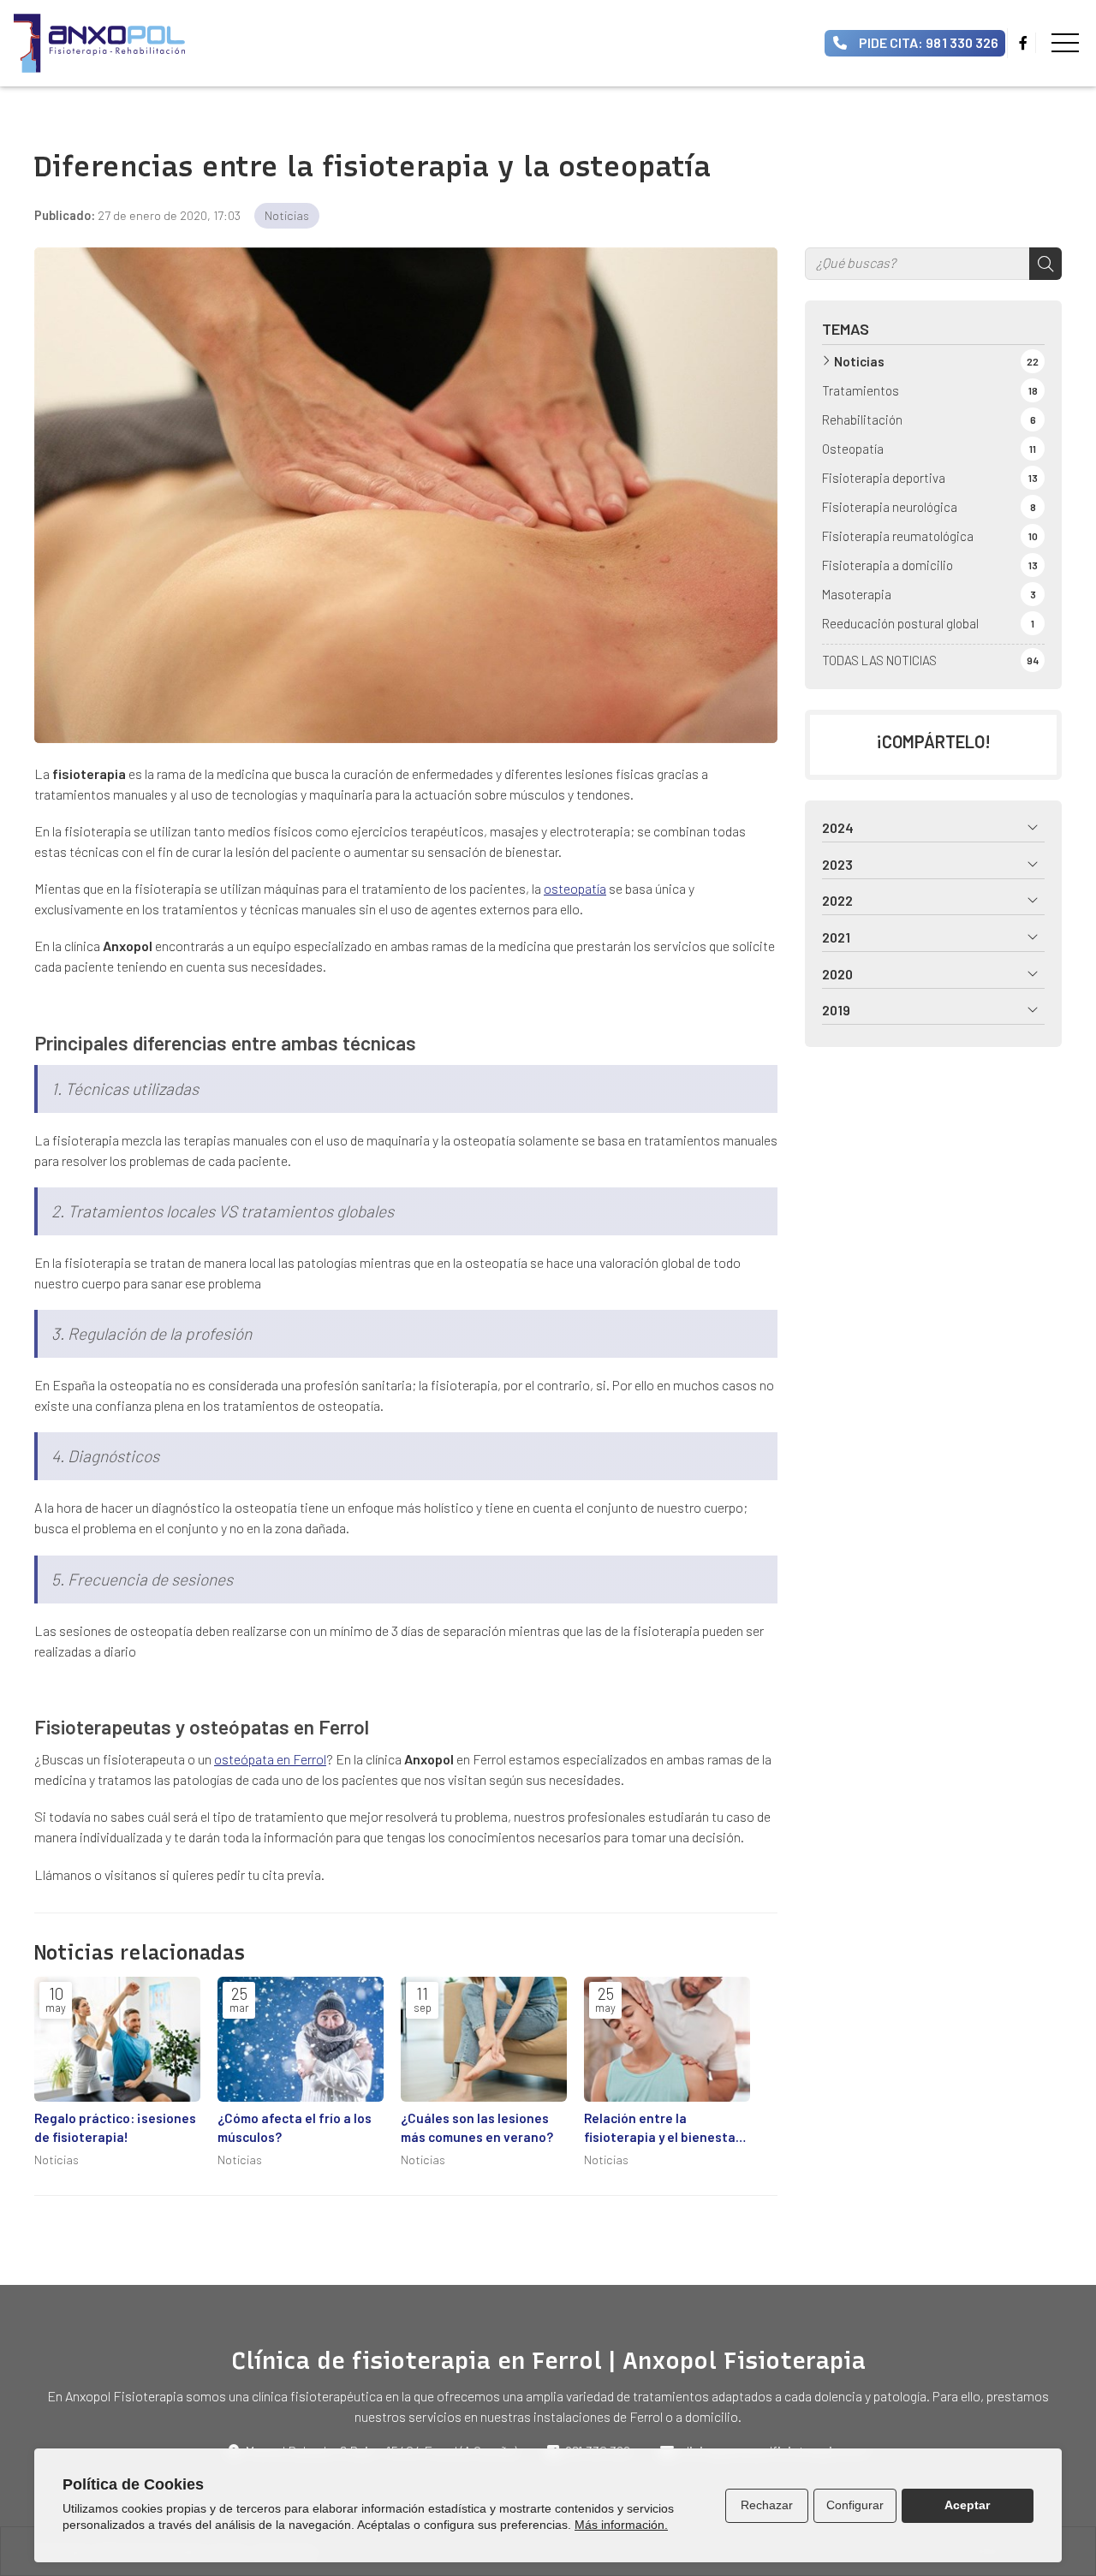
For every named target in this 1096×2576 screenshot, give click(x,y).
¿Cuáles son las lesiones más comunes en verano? (477, 2127)
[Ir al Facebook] (1023, 43)
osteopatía (575, 888)
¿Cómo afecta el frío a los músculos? (295, 2127)
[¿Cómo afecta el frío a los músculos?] (301, 2039)
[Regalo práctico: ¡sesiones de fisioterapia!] (117, 2039)
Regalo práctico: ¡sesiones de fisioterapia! (115, 2127)
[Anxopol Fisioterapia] (99, 43)
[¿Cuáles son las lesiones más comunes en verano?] (484, 2039)
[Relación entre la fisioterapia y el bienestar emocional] (667, 2039)
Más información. (621, 2525)
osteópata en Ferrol (270, 1759)
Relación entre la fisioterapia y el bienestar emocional (662, 2128)
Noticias (287, 215)
